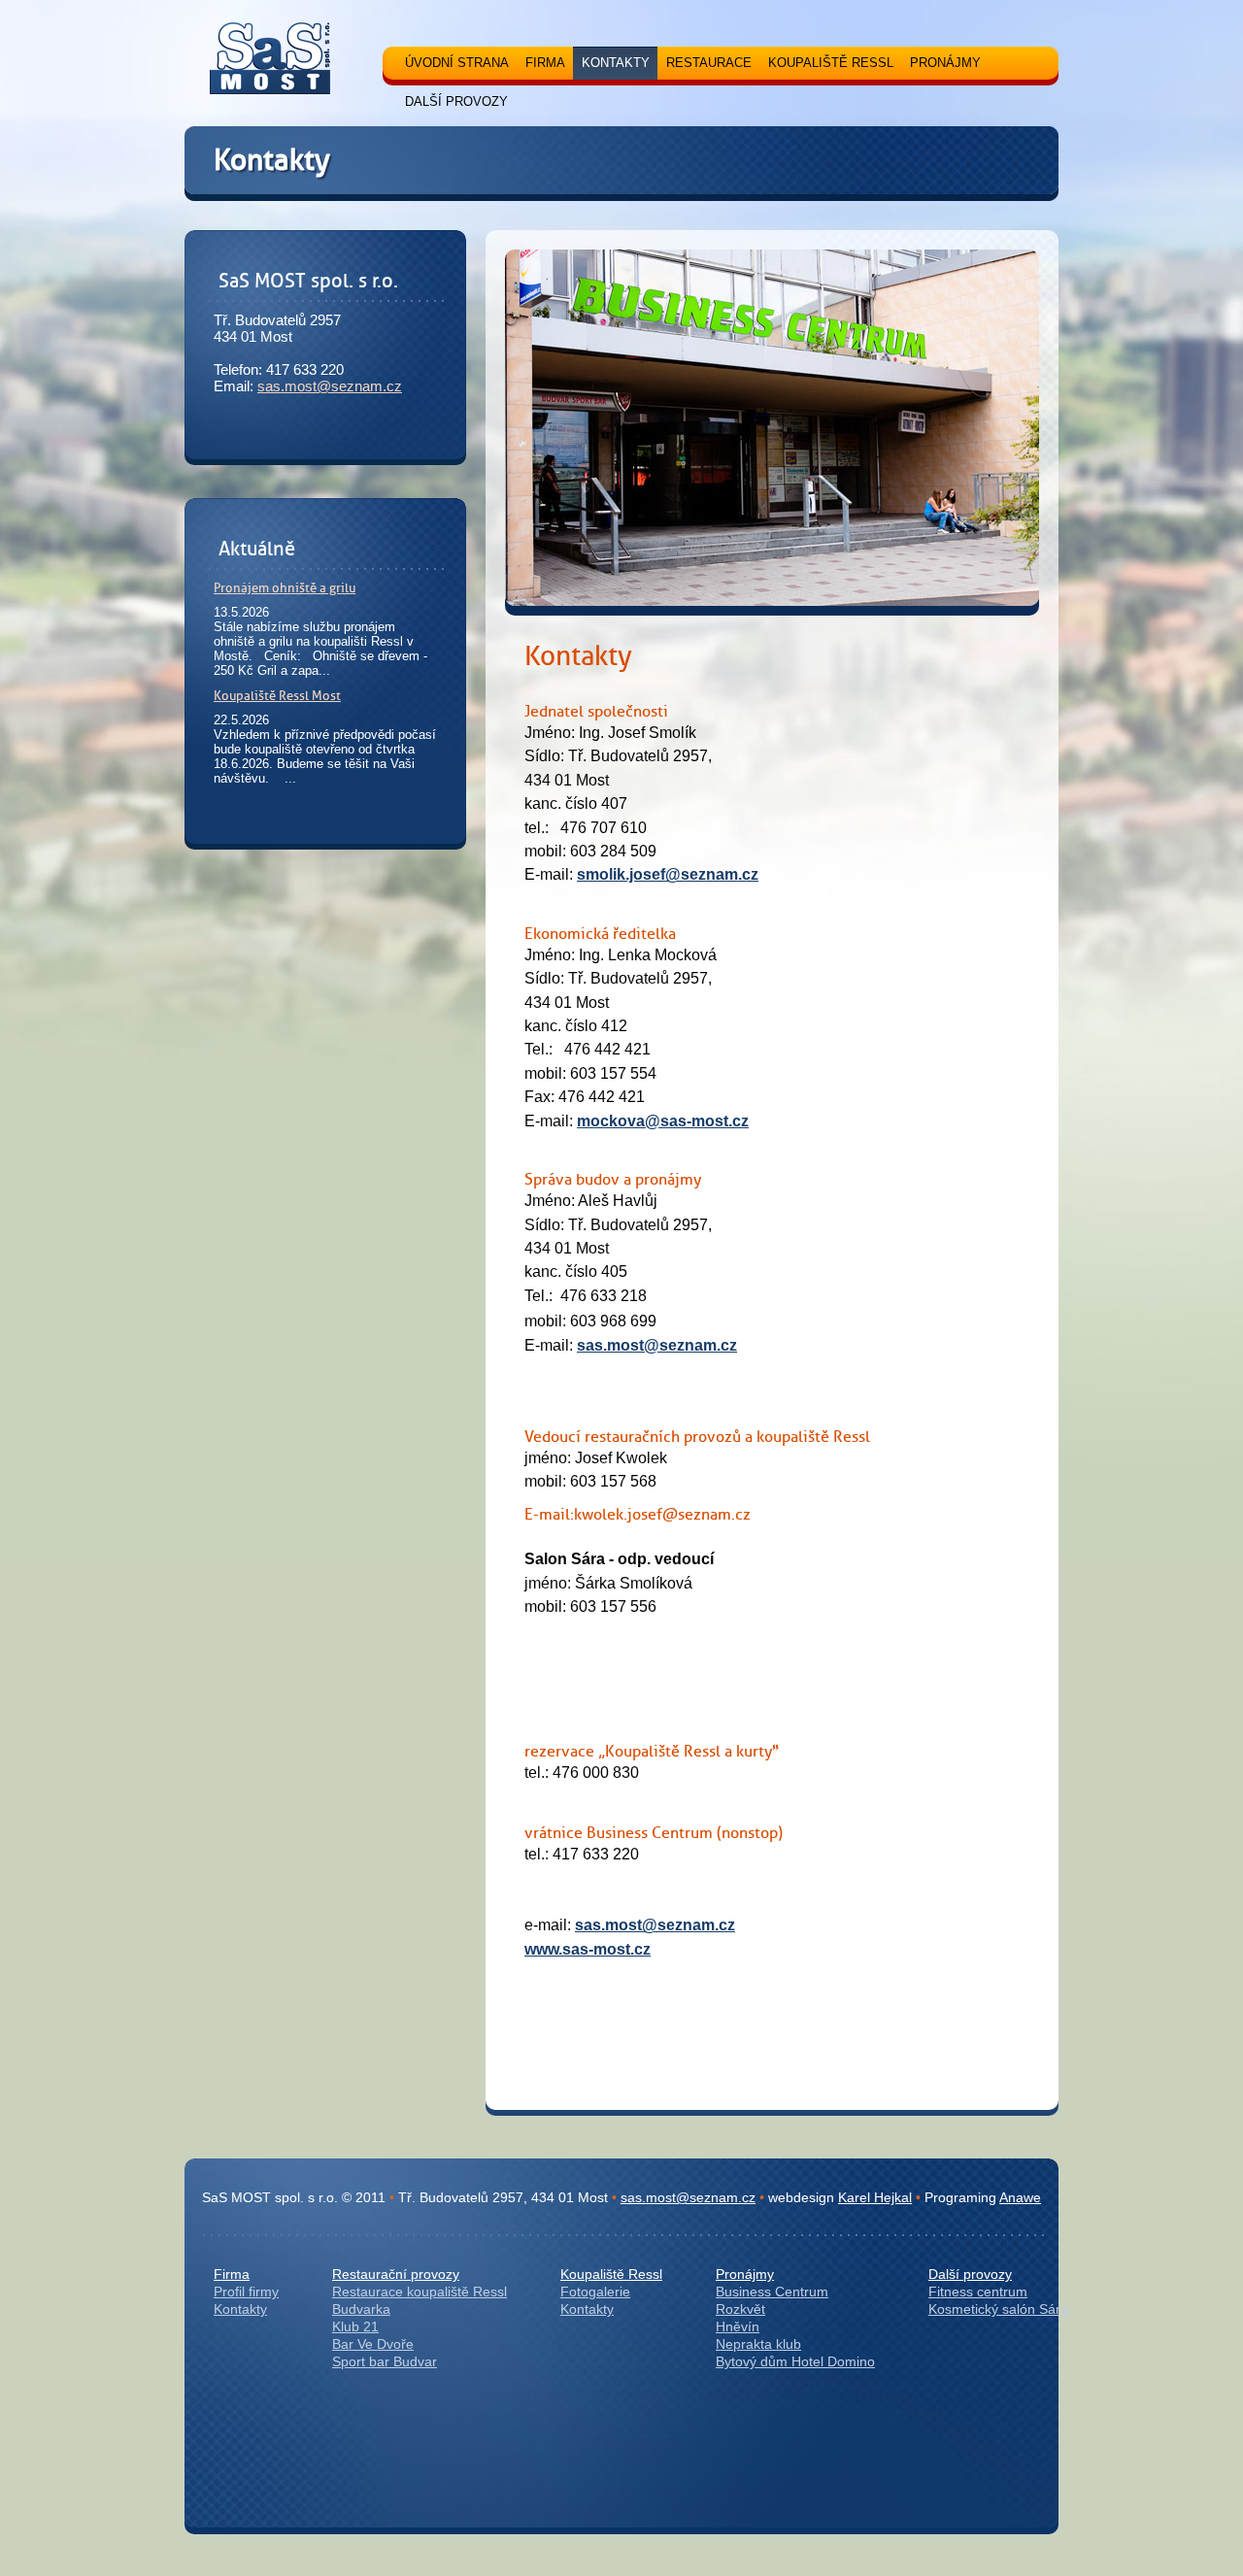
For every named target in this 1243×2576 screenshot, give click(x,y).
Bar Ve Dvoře (373, 2344)
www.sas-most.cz (588, 1949)
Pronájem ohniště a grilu (285, 587)
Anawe (1020, 2197)
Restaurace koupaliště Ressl (420, 2292)
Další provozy (970, 2274)
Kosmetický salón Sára (998, 2309)
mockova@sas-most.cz (663, 1121)
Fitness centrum (978, 2292)
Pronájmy (745, 2274)
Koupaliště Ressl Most (277, 695)
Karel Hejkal (875, 2197)
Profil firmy (246, 2292)
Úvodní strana (457, 63)
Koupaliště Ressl (611, 2274)
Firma (232, 2274)
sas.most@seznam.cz (330, 386)
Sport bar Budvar (385, 2361)
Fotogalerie (595, 2292)
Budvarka (361, 2309)
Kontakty (240, 2309)
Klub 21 (355, 2326)
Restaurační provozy (396, 2274)
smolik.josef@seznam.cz (668, 874)
